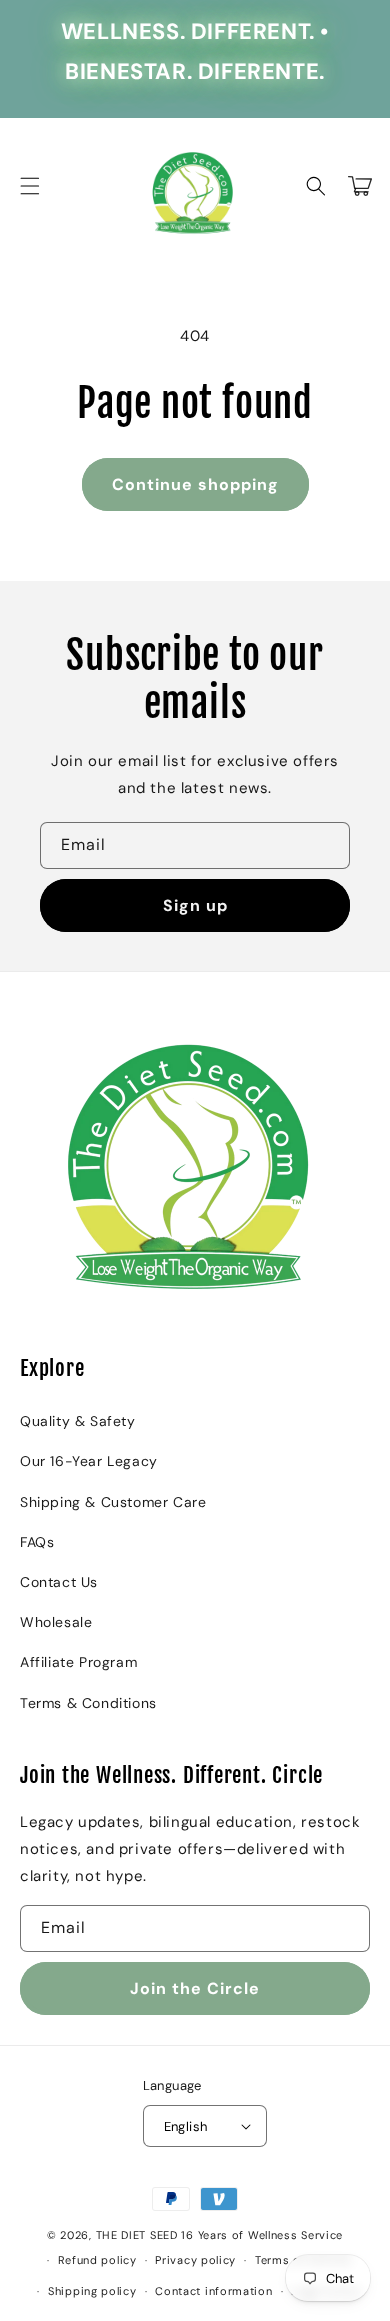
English (186, 2126)
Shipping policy (92, 2291)
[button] (30, 186)
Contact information (213, 2291)
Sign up (195, 905)
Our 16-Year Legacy (89, 1461)
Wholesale (56, 1622)
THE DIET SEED (137, 2235)
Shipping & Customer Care (113, 1502)
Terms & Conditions (88, 1703)
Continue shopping (195, 484)
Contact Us (59, 1582)
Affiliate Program (78, 1662)
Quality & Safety (78, 1421)
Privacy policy (195, 2260)
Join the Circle (195, 1988)
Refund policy (97, 2260)
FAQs (37, 1542)
